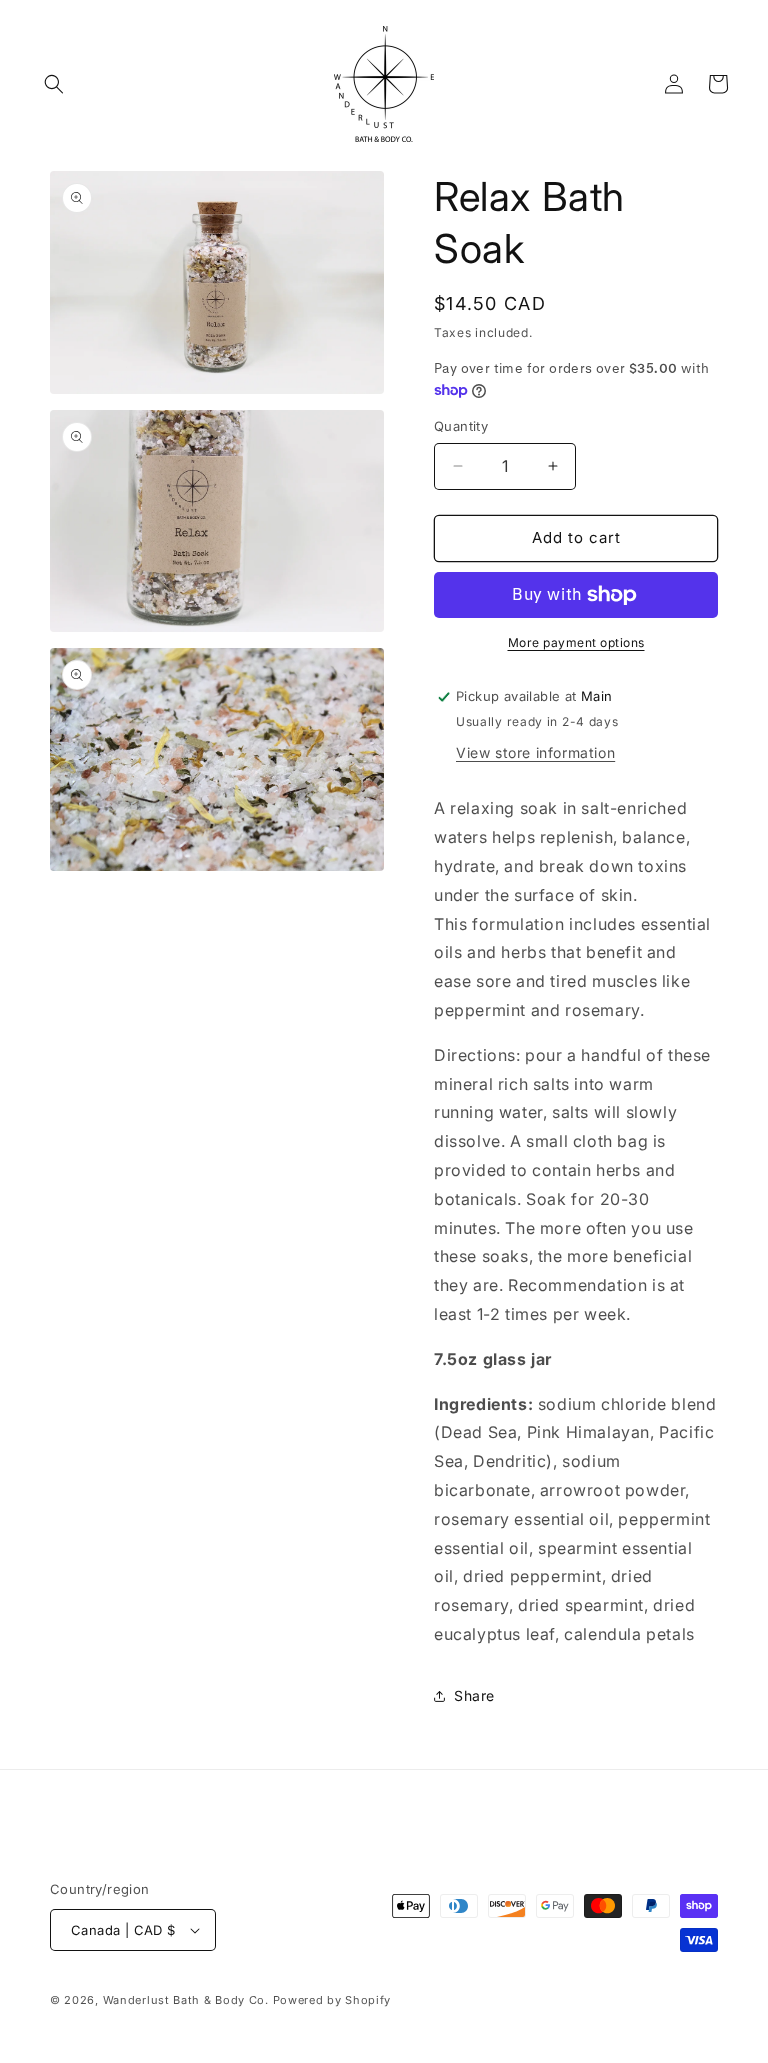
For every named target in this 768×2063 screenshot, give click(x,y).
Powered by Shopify (332, 2000)
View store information (535, 752)
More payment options (576, 642)
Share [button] (474, 1695)
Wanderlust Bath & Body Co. (186, 2000)
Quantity (461, 426)
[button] (54, 84)
